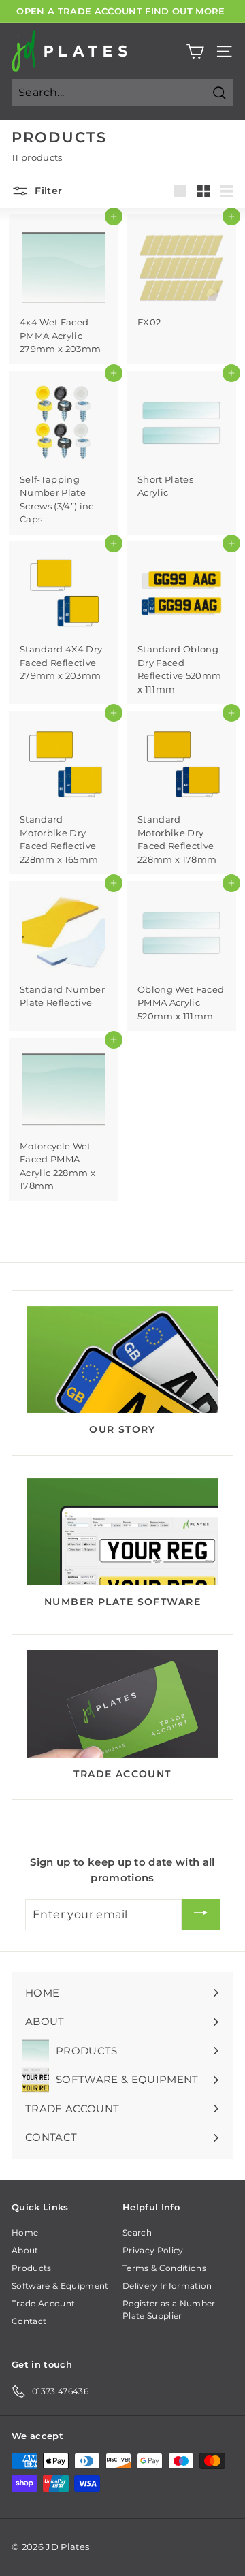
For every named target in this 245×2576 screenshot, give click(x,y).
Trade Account (43, 2303)
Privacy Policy (153, 2250)
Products (32, 2268)
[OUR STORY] (122, 1360)
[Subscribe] (201, 1914)
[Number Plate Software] (122, 1532)
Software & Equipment (60, 2286)
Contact (29, 2321)
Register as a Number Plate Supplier (169, 2309)
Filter (47, 190)
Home (25, 2232)
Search (137, 2232)
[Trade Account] (122, 1704)
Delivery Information (167, 2286)
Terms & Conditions (164, 2268)
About (25, 2250)
